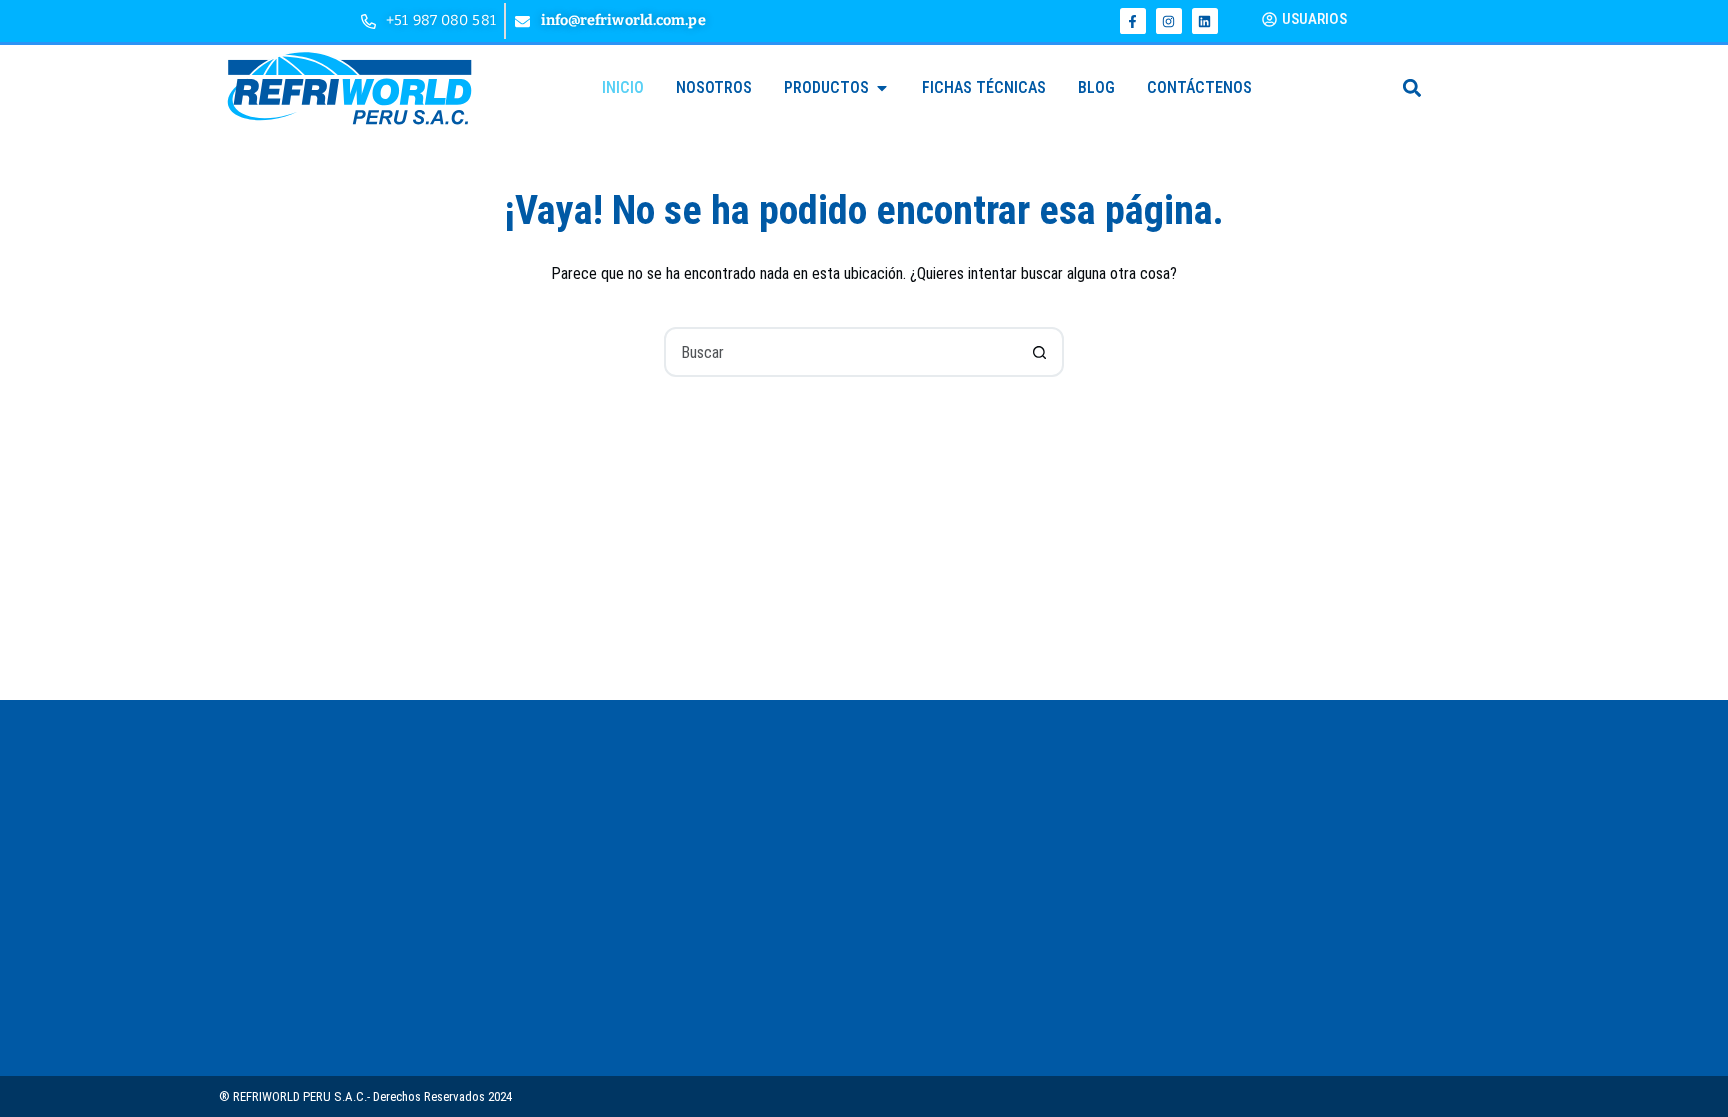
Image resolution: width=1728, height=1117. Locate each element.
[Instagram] (1169, 21)
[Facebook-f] (1133, 21)
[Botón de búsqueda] (1039, 352)
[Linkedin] (1205, 21)
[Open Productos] (882, 88)
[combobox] (841, 352)
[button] (1412, 87)
